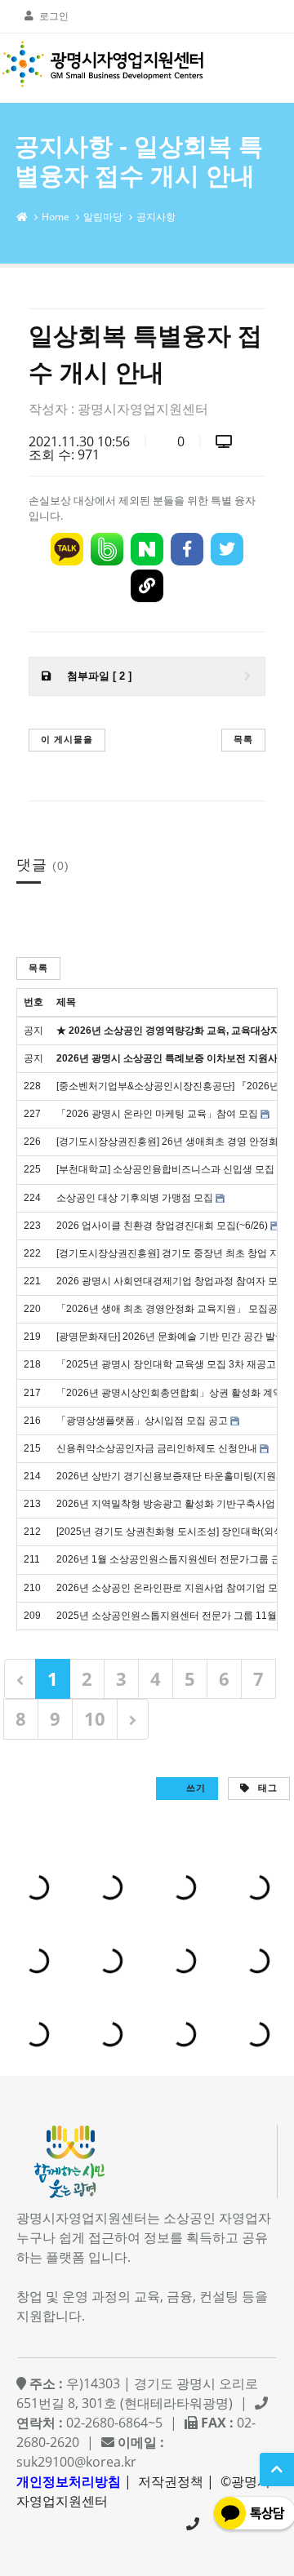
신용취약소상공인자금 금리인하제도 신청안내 (157, 1448)
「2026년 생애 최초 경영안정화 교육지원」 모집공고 (172, 1309)
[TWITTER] (227, 549)
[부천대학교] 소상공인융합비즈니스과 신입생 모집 (165, 1169)
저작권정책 (171, 2481)
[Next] (133, 1719)
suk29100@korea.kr (76, 2462)
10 (95, 1718)
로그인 (54, 16)
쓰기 (194, 1787)
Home (56, 217)
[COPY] (147, 586)
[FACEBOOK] (187, 549)
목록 (243, 739)
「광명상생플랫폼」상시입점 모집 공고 (142, 1421)
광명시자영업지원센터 (143, 409)
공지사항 (156, 217)
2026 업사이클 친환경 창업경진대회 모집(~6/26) (162, 1226)
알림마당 (103, 217)
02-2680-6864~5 (193, 2524)
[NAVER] (147, 549)
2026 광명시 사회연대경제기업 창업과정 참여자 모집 (172, 1281)
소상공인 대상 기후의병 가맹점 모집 (135, 1198)
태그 (266, 1787)
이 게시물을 (67, 739)
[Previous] (20, 1679)
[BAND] (107, 549)
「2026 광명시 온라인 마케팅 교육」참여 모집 (157, 1114)
